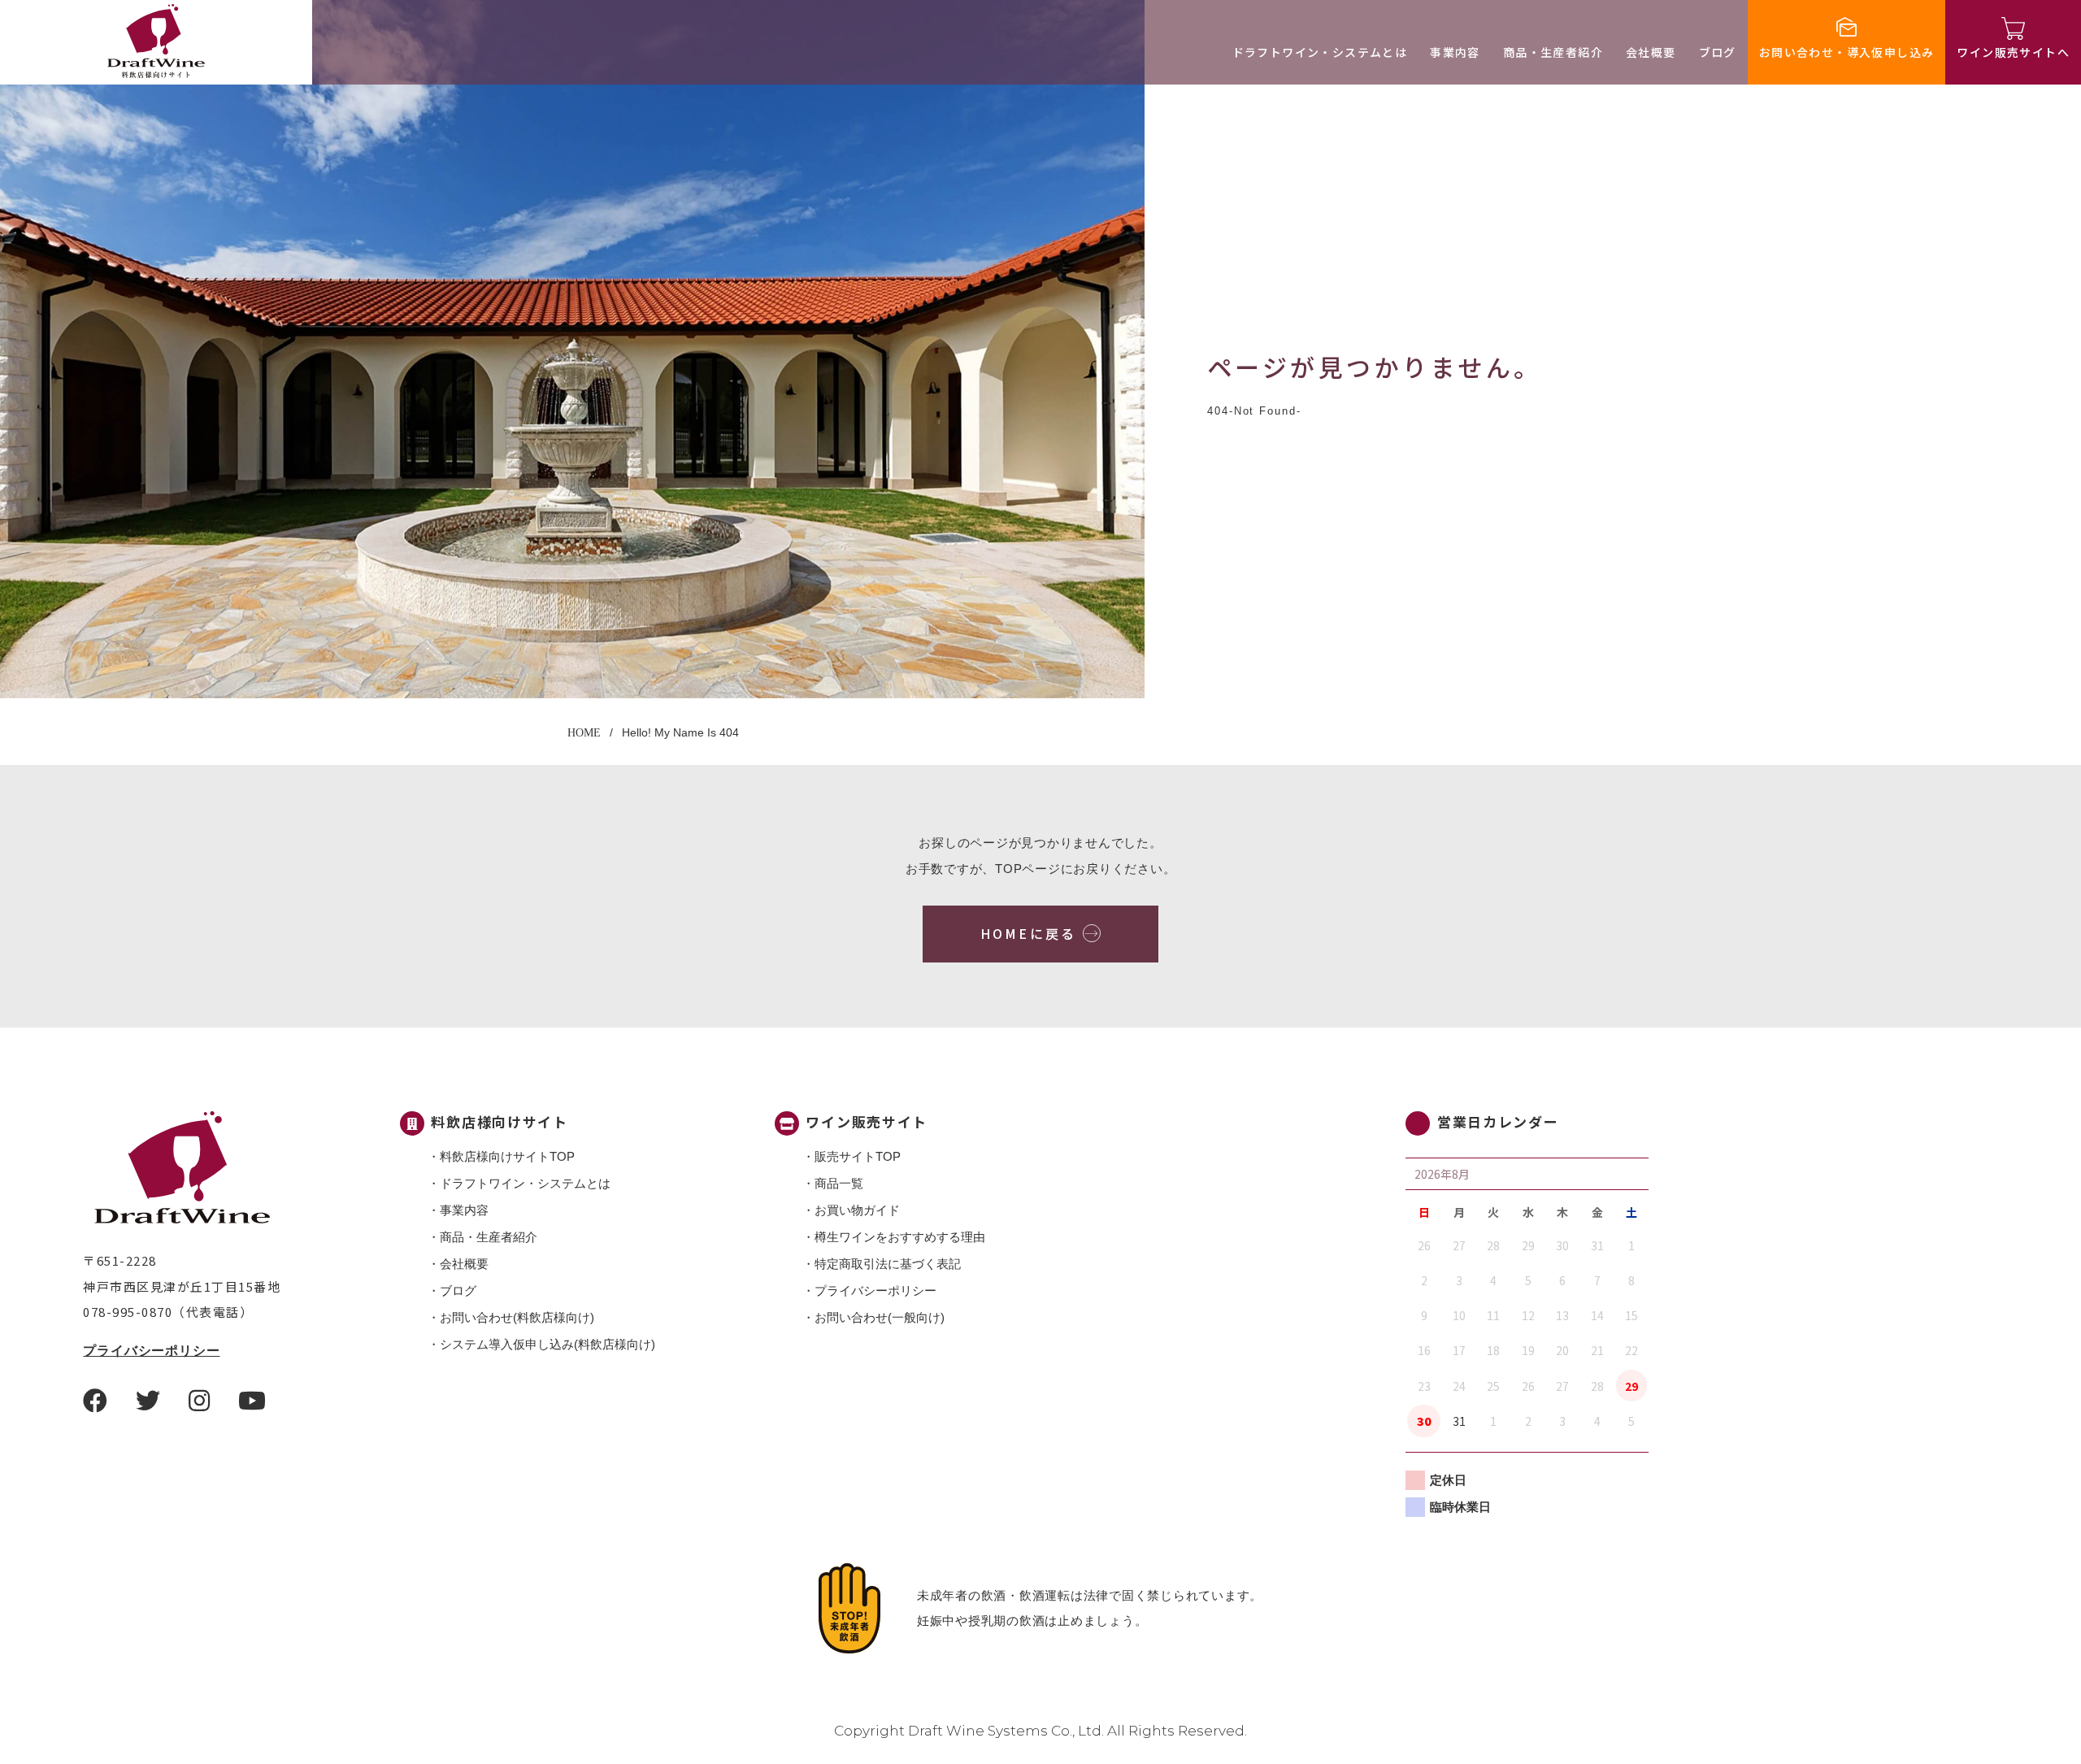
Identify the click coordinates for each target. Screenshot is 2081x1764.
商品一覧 (839, 1183)
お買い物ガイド (857, 1210)
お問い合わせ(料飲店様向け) (517, 1317)
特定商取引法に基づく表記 (888, 1264)
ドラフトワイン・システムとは (1320, 52)
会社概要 (1651, 52)
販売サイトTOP (858, 1156)
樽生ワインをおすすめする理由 (900, 1237)
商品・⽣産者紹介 (1553, 52)
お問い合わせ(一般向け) (880, 1317)
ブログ (1718, 52)
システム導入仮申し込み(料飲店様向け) (547, 1344)
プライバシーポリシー (151, 1351)
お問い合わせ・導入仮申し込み (1847, 52)
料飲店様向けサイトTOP (507, 1156)
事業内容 (1455, 52)
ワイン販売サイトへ (2013, 52)
